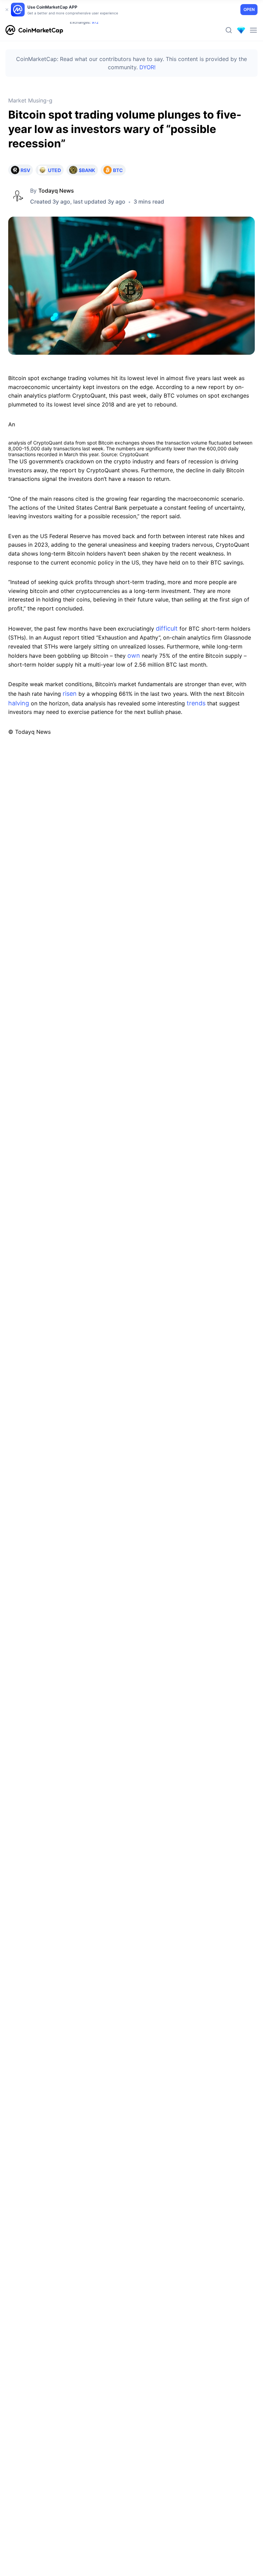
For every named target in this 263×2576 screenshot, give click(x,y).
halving (19, 703)
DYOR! (147, 67)
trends (195, 703)
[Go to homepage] (34, 30)
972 (95, 31)
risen (69, 694)
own (133, 655)
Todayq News (56, 191)
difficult (166, 628)
